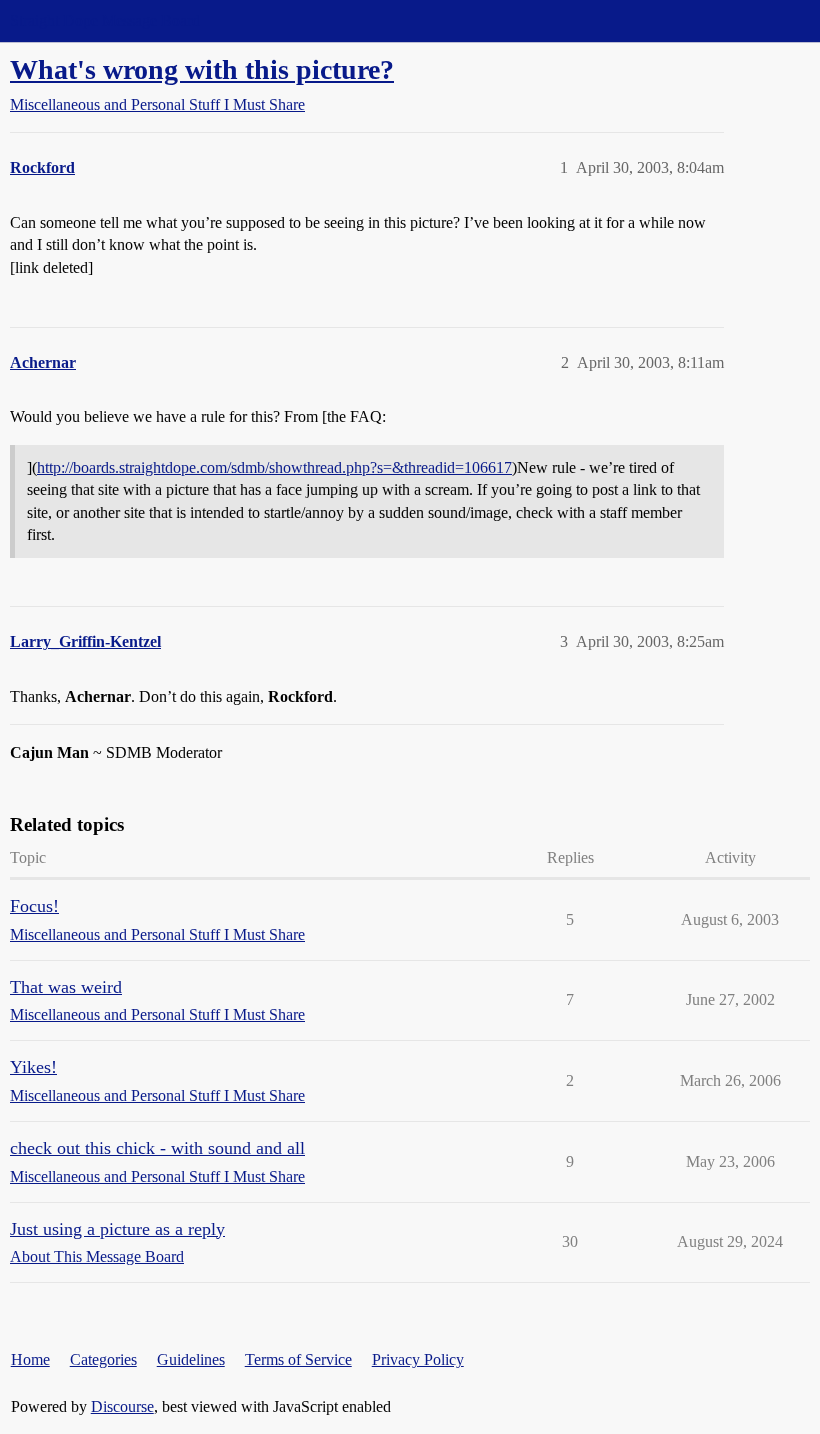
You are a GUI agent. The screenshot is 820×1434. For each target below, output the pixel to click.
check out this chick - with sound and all (157, 1148)
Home (30, 1359)
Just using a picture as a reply (117, 1229)
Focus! (34, 906)
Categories (103, 1359)
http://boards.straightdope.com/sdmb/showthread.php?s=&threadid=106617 (274, 467)
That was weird (66, 987)
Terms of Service (298, 1359)
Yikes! (33, 1067)
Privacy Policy (418, 1359)
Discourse (122, 1406)
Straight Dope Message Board (105, 20)
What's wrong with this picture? (202, 69)
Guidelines (191, 1359)
